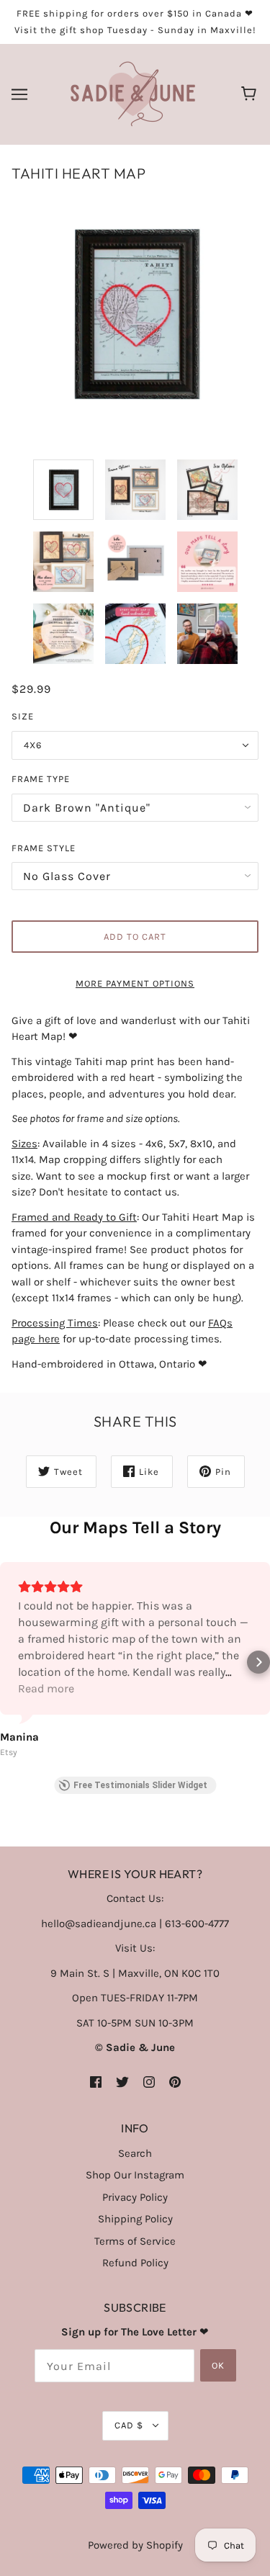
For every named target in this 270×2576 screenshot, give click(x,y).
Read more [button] (46, 1688)
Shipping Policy (135, 2219)
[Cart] (251, 94)
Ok (218, 2365)
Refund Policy (135, 2263)
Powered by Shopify (135, 2545)
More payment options (135, 983)
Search (135, 2153)
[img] (96, 2082)
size (23, 716)
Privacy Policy (135, 2197)
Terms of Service (135, 2241)
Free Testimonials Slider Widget (140, 1785)
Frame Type (41, 779)
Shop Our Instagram (135, 2175)
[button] (12, 1662)
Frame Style (44, 848)
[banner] (133, 94)
